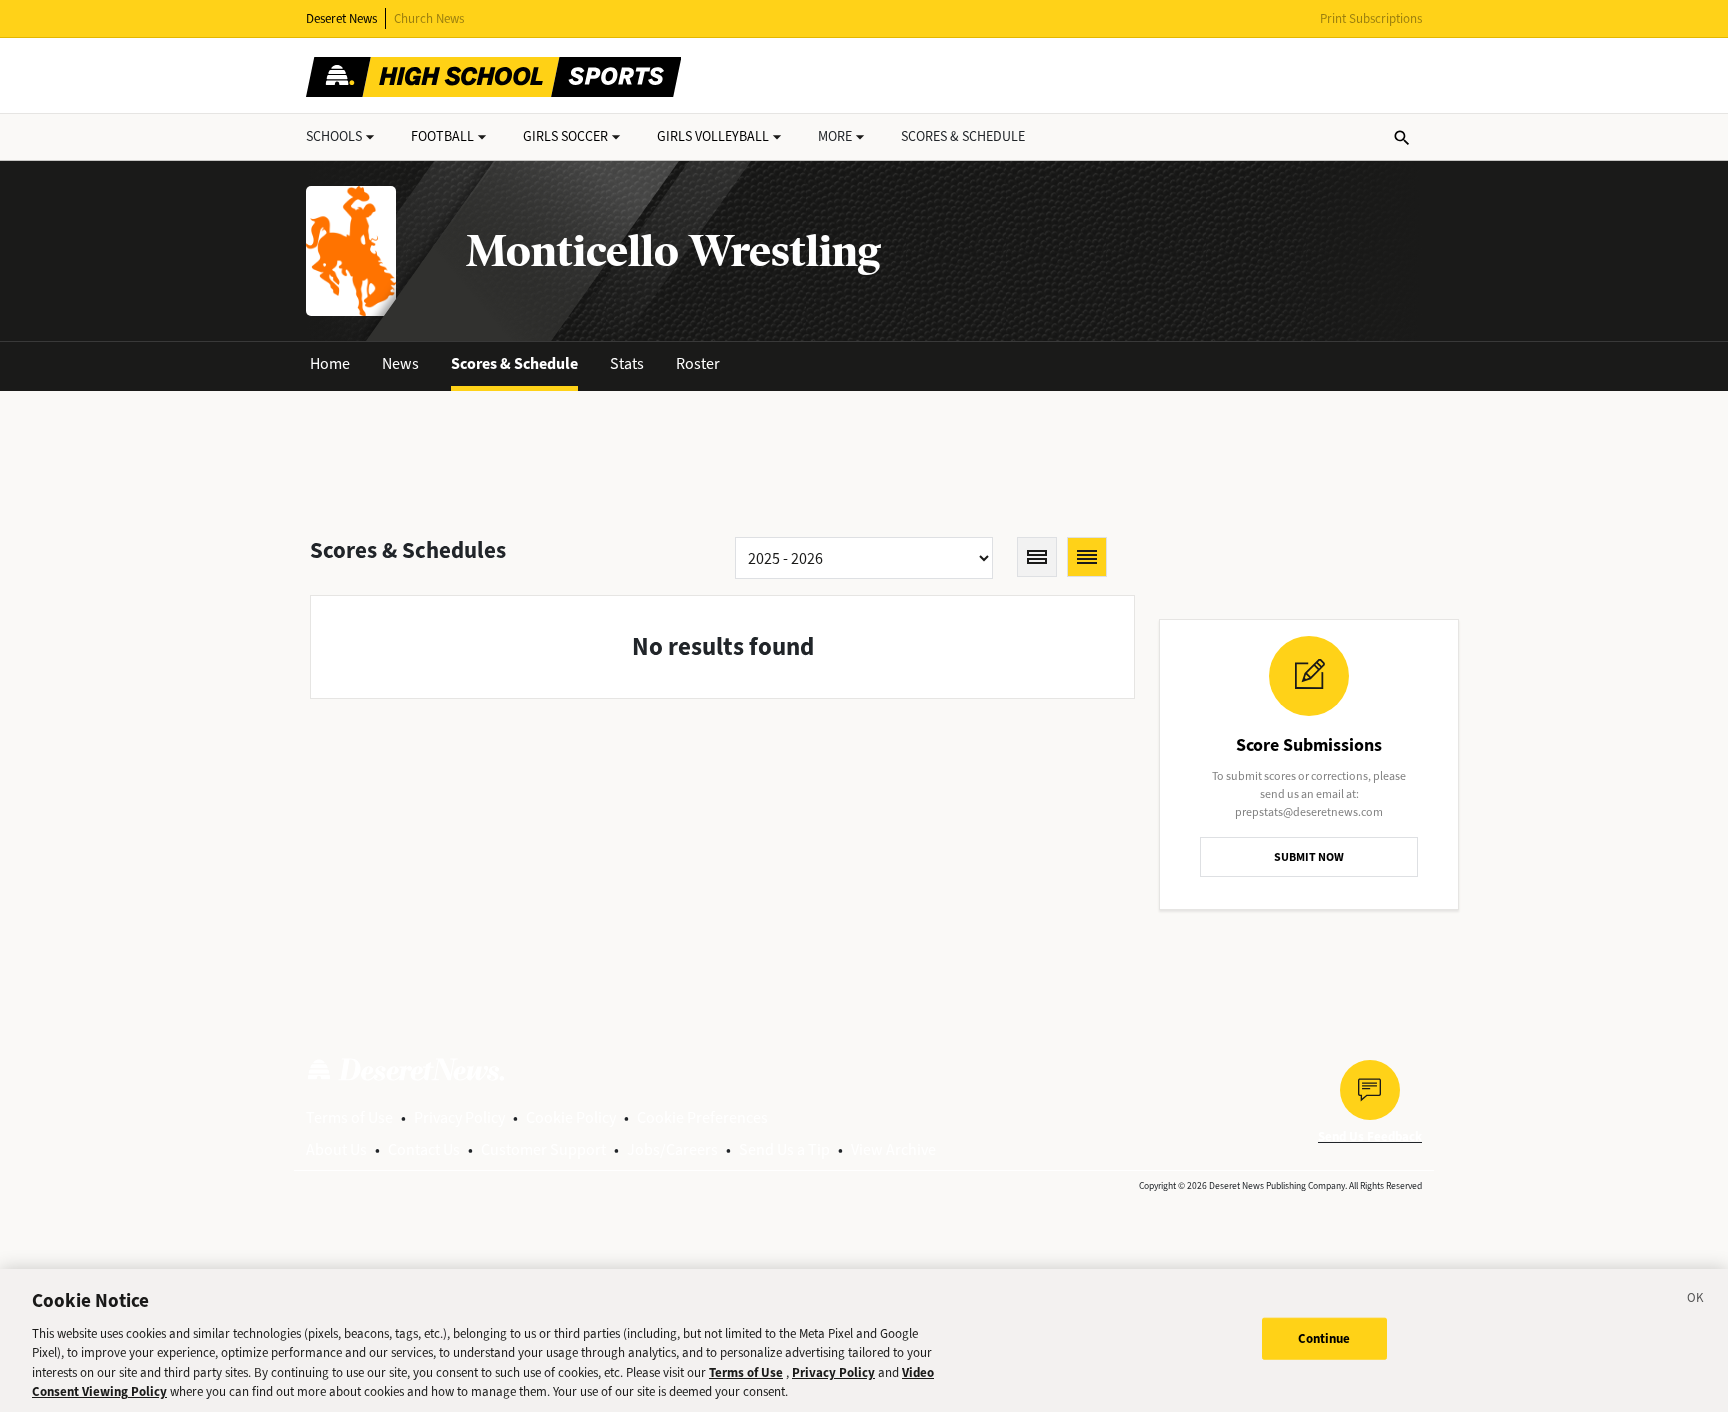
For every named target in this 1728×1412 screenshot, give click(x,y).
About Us (336, 1149)
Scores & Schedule (514, 363)
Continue (1324, 1338)
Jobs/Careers (672, 1149)
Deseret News (341, 18)
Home (330, 363)
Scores (963, 136)
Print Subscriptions (1371, 18)
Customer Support (543, 1149)
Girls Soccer (565, 136)
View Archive (893, 1149)
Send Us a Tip (784, 1149)
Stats (627, 363)
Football (442, 136)
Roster (698, 363)
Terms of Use (349, 1117)
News (400, 363)
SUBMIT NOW (1309, 857)
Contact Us (424, 1149)
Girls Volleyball (713, 136)
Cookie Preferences (702, 1117)
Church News (429, 18)
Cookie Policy (571, 1117)
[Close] (1696, 1301)
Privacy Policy (459, 1117)
